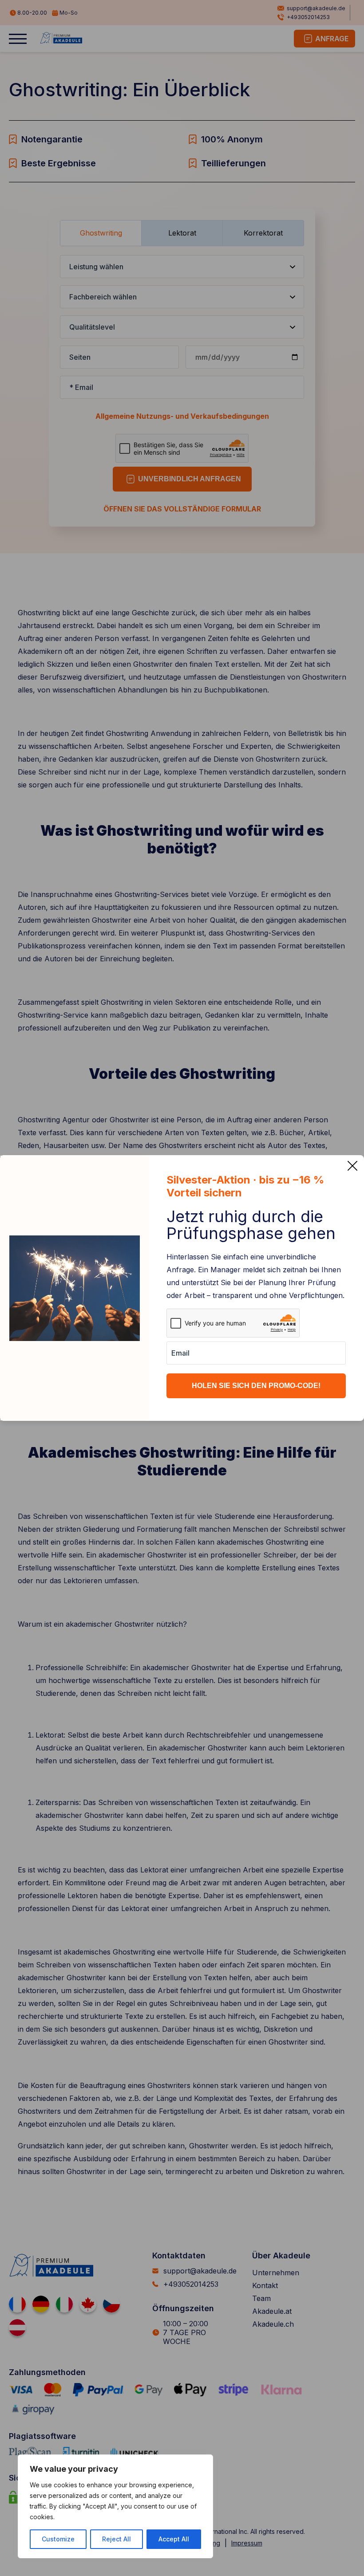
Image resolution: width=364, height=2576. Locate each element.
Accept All (174, 2539)
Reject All (117, 2539)
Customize (58, 2539)
